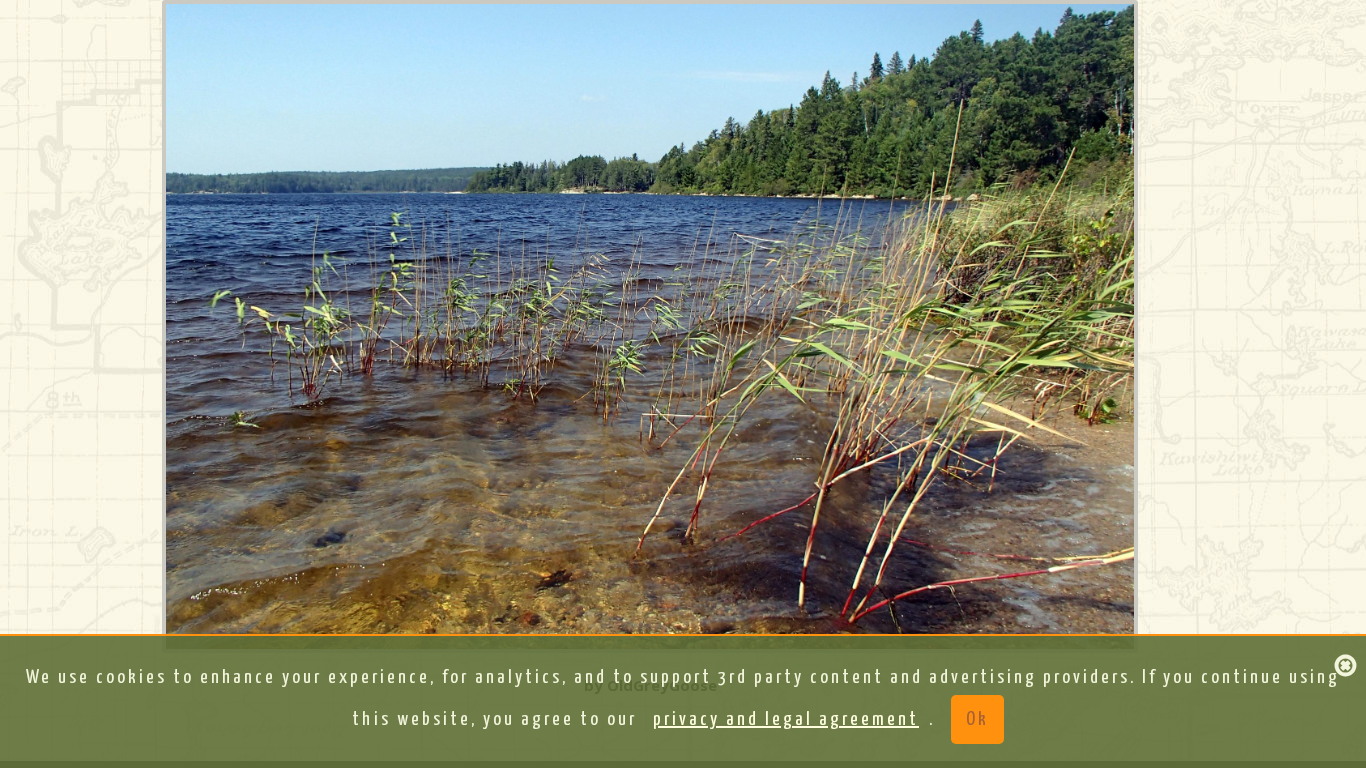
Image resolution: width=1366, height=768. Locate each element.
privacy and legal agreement (786, 719)
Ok (977, 719)
